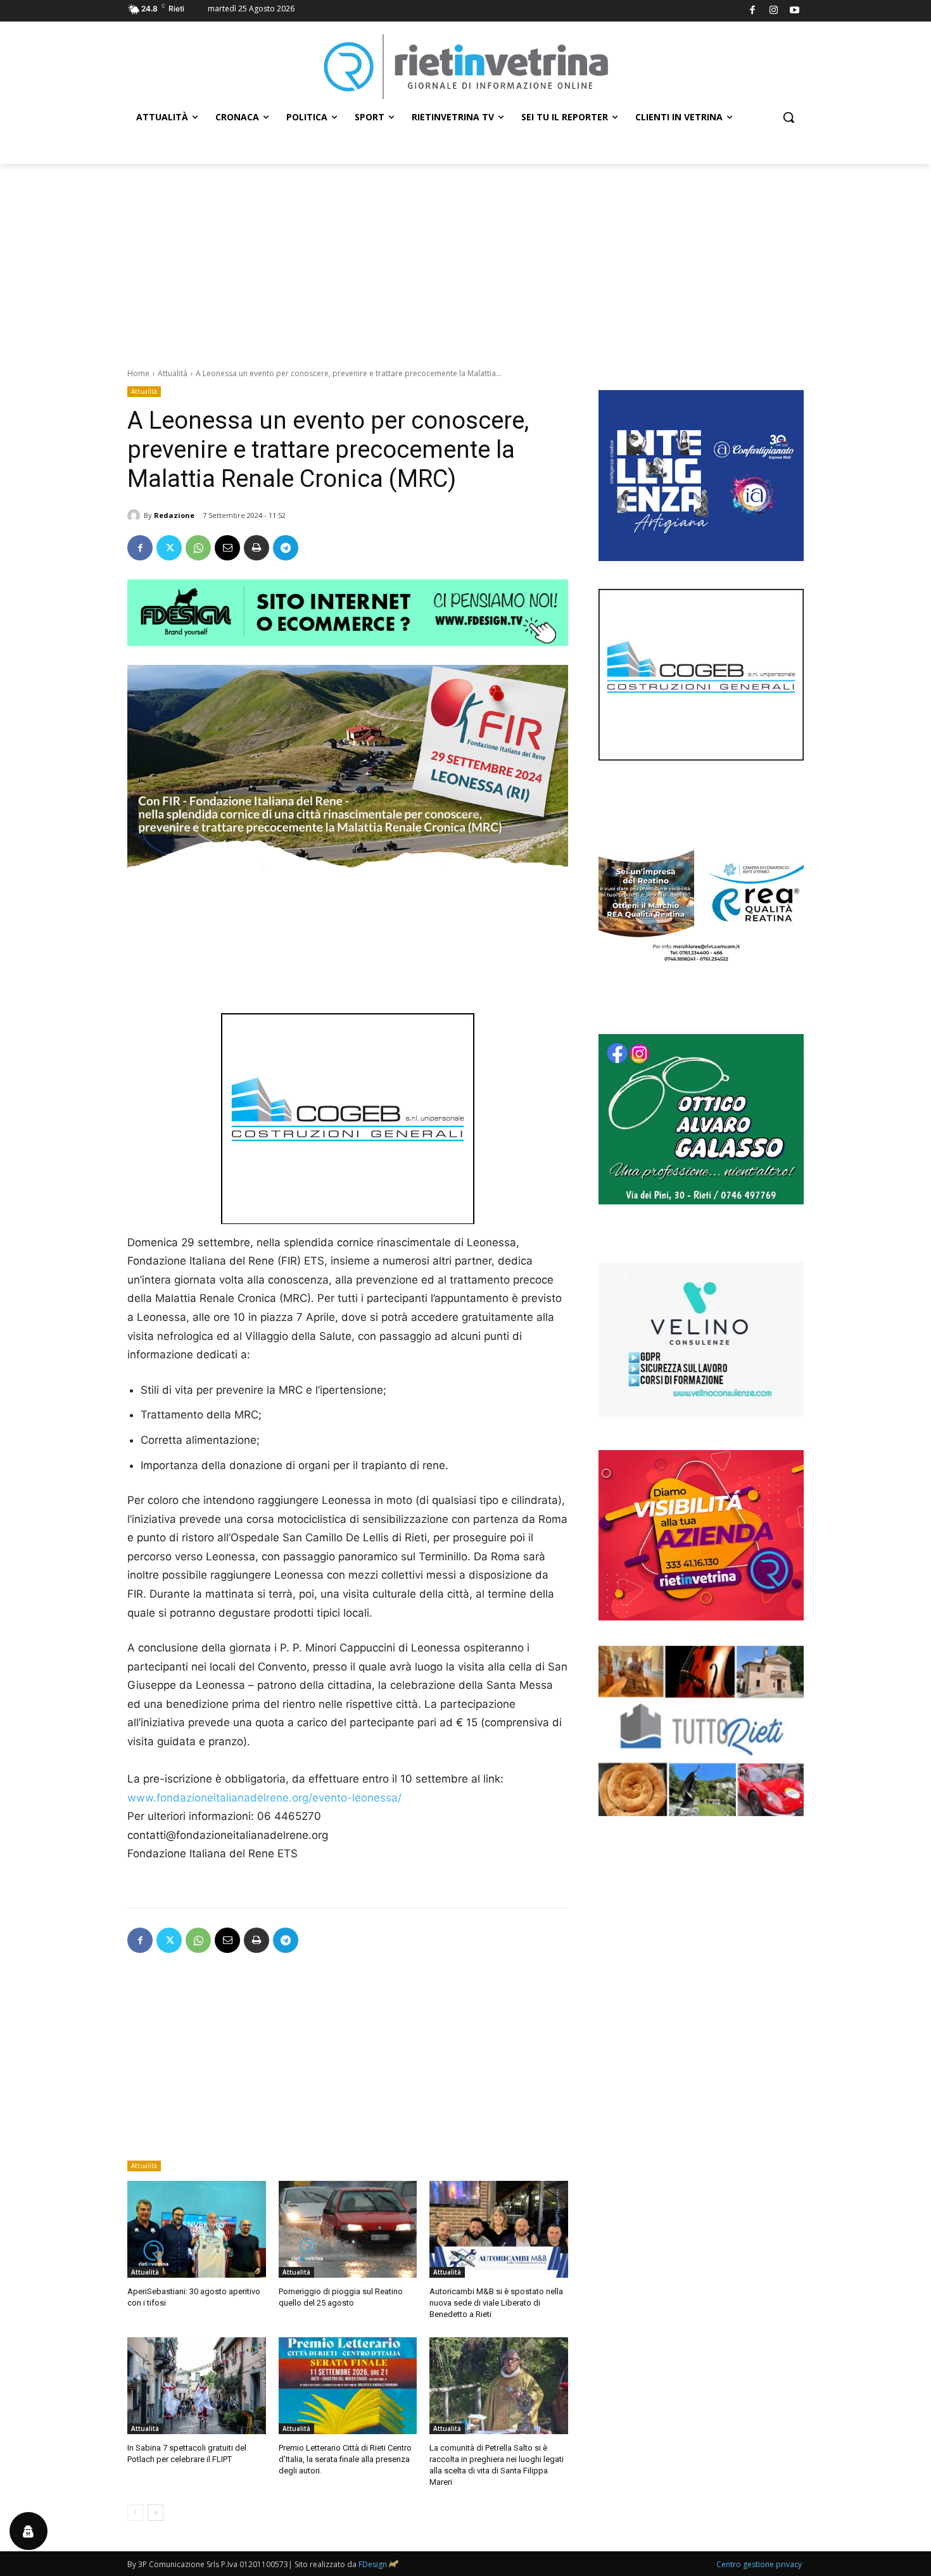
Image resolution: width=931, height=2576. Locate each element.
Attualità (173, 373)
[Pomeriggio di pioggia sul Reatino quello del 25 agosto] (348, 2229)
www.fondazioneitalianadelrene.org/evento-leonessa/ (264, 1798)
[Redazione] (136, 515)
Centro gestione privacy (759, 2564)
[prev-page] (135, 2513)
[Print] (256, 548)
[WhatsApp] (198, 548)
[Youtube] (795, 11)
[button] (788, 117)
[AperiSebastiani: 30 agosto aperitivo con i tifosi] (197, 2229)
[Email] (227, 548)
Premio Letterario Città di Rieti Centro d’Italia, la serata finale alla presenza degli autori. (345, 2459)
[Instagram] (774, 11)
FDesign (373, 2564)
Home (138, 373)
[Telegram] (286, 548)
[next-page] (155, 2513)
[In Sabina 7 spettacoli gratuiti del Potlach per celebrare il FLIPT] (197, 2386)
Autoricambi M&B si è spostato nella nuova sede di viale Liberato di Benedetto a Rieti (496, 2303)
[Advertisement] (465, 259)
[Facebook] (753, 11)
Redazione (174, 515)
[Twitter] (169, 548)
